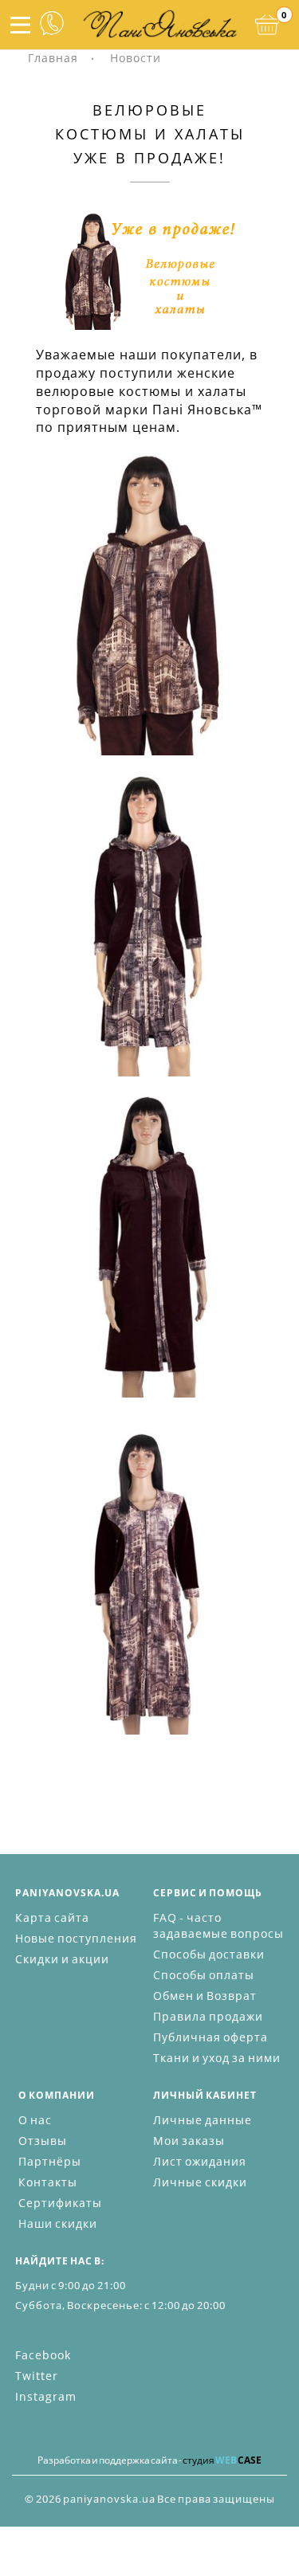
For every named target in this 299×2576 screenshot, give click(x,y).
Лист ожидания (200, 2161)
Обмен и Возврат (205, 1996)
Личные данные (203, 2120)
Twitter (37, 2376)
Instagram (46, 2396)
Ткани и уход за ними (217, 2058)
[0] (267, 25)
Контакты (48, 2182)
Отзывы (43, 2141)
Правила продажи (208, 2016)
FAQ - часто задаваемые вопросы (218, 1925)
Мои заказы (189, 2141)
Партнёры (50, 2161)
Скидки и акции (62, 1959)
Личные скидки (200, 2182)
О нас (35, 2120)
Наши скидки (58, 2223)
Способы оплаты (204, 1975)
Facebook (43, 2355)
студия (222, 2460)
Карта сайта (52, 1917)
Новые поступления (76, 1938)
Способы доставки (209, 1954)
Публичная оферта (210, 2037)
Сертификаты (60, 2203)
